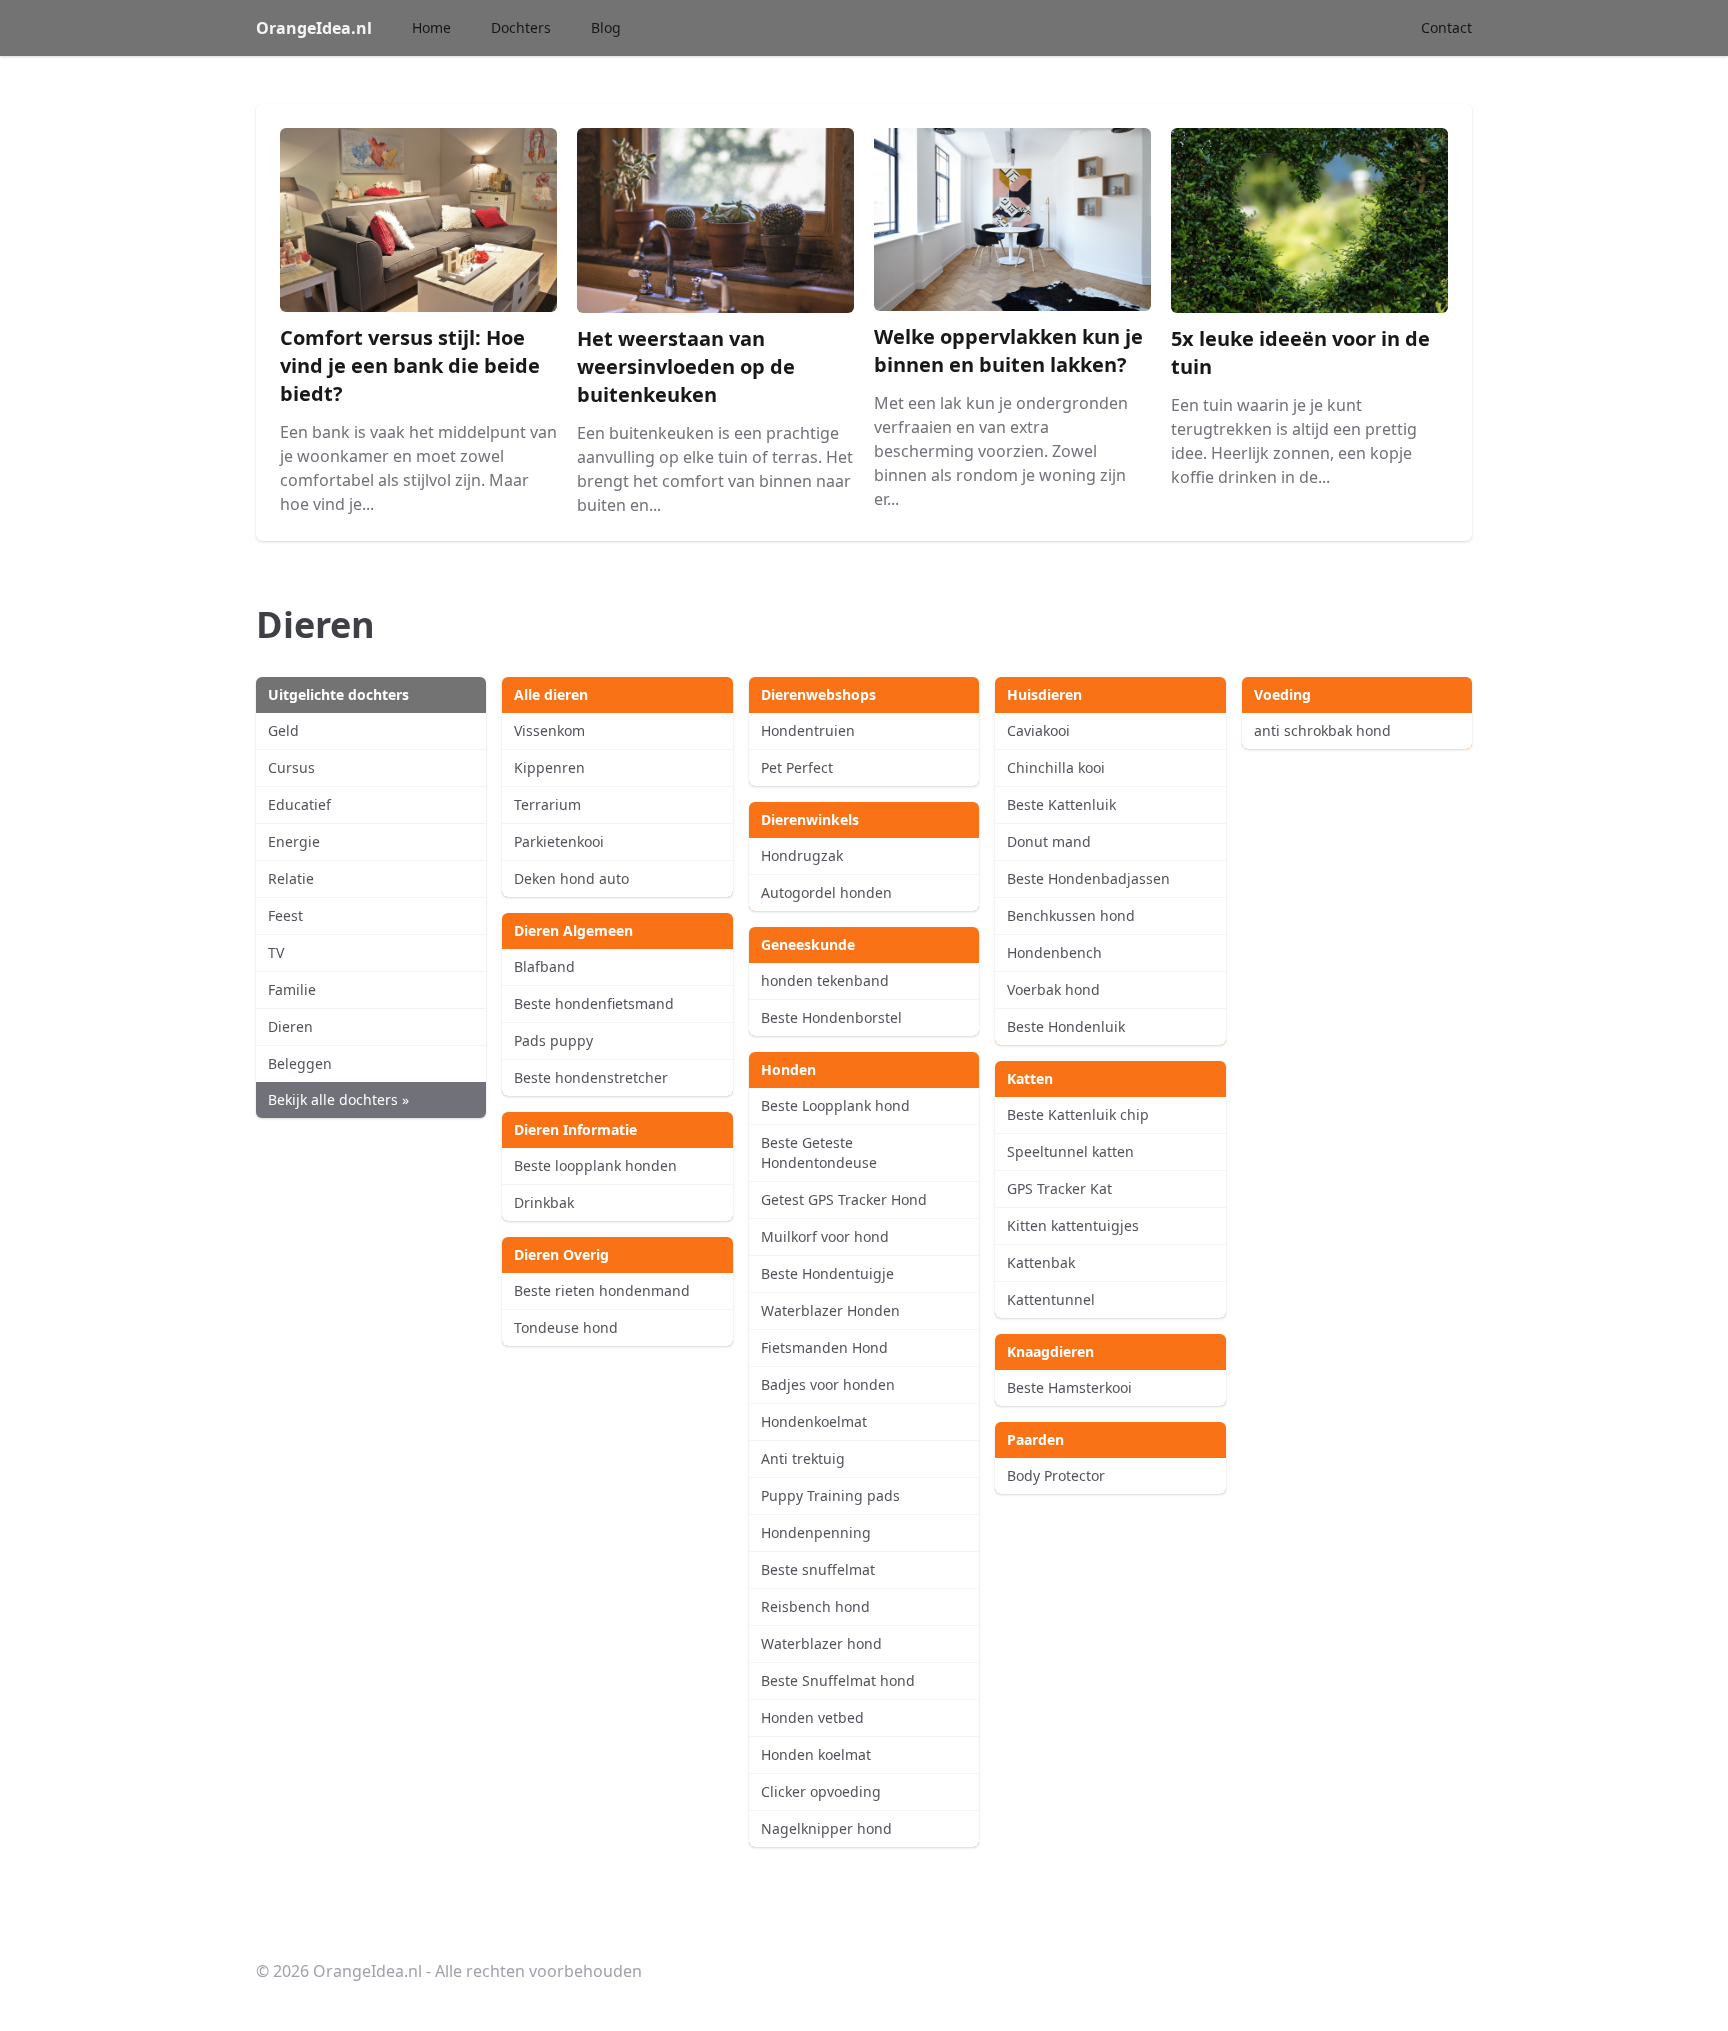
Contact (1446, 27)
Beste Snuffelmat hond (838, 1680)
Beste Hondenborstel (831, 1017)
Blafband (544, 966)
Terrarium (547, 804)
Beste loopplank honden (595, 1165)
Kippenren (549, 767)
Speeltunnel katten (1070, 1151)
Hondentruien (808, 730)
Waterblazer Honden (830, 1310)
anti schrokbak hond (1322, 730)
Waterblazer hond (821, 1643)
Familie (292, 989)
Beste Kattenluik (1061, 804)
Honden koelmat (816, 1754)
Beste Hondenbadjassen (1088, 878)
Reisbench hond (815, 1606)
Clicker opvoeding (821, 1791)
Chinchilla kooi (1056, 767)
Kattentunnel (1051, 1299)
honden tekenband (825, 980)
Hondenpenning (816, 1532)
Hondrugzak (802, 855)
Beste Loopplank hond (835, 1105)
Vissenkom (549, 730)
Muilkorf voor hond (825, 1236)
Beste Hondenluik (1066, 1026)
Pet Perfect (797, 767)
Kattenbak (1041, 1262)
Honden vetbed (812, 1717)
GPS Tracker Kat (1059, 1188)
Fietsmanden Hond (824, 1347)
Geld (283, 730)
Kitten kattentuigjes (1073, 1225)
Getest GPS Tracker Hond (844, 1199)
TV (276, 952)
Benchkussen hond (1071, 915)
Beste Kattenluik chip (1078, 1114)
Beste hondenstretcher (591, 1077)
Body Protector (1056, 1475)
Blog (606, 27)
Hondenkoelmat (814, 1421)
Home (431, 27)
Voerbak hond (1053, 989)
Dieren (290, 1026)
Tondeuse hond (566, 1327)
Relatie (291, 878)
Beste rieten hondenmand (602, 1290)
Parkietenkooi (559, 841)
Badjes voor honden (828, 1384)
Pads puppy (553, 1040)
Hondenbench (1054, 952)
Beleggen (300, 1063)
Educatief (299, 804)
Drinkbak (544, 1202)
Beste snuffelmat (818, 1569)
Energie (294, 841)
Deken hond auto (571, 878)
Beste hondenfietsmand (594, 1003)
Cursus (291, 767)
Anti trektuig (803, 1458)
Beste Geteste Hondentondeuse (819, 1152)
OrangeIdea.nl (314, 28)
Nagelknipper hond (826, 1828)
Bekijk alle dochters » (338, 1099)
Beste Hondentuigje (827, 1273)
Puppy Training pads (830, 1495)
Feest (285, 915)
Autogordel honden (826, 892)
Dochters (521, 27)
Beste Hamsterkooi (1069, 1387)
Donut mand (1049, 841)
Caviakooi (1038, 730)
